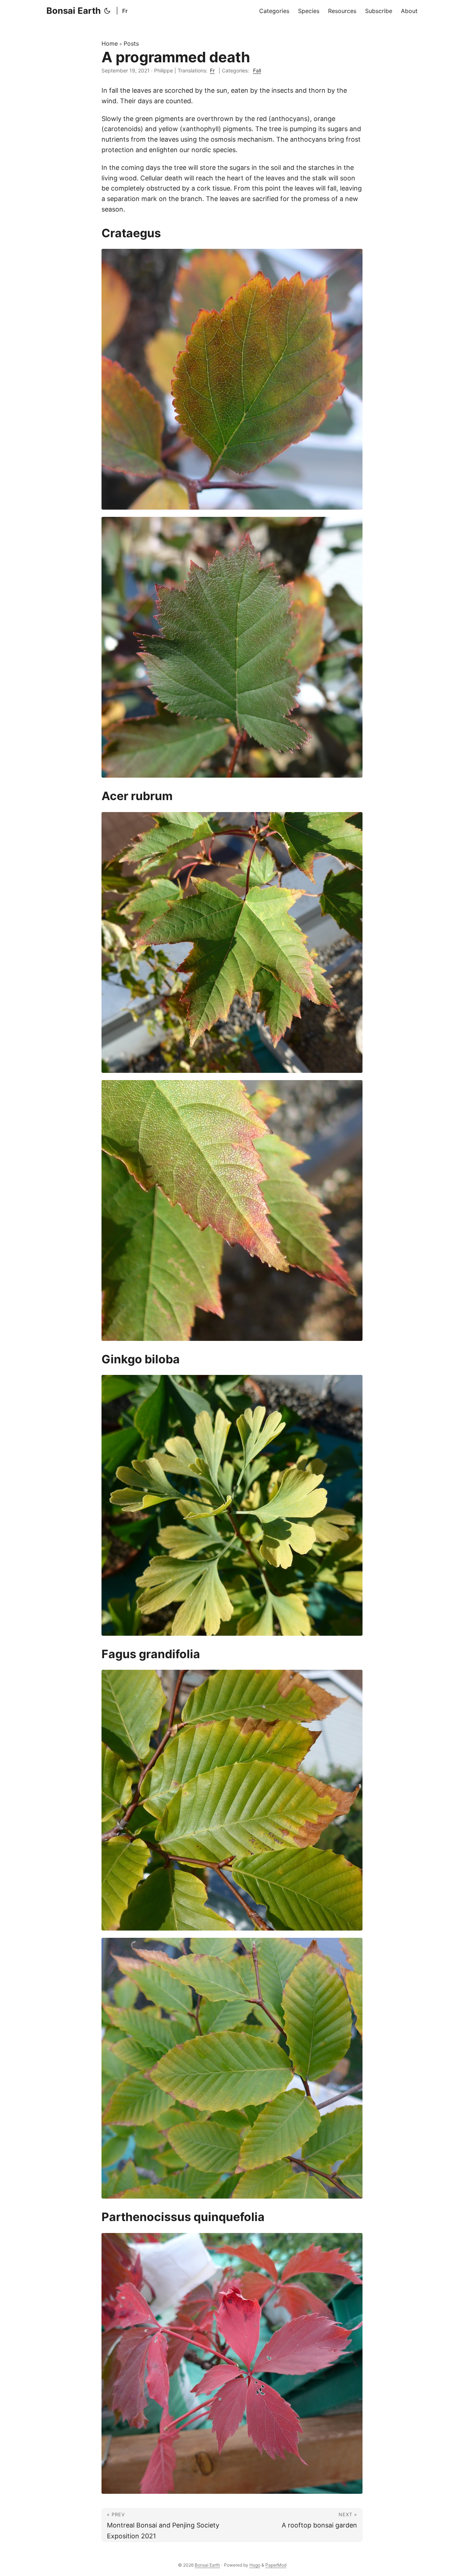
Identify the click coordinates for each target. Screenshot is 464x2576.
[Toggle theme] (108, 11)
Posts (131, 43)
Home (110, 43)
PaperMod (276, 2565)
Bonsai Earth (74, 11)
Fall (257, 70)
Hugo (255, 2565)
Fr (125, 11)
